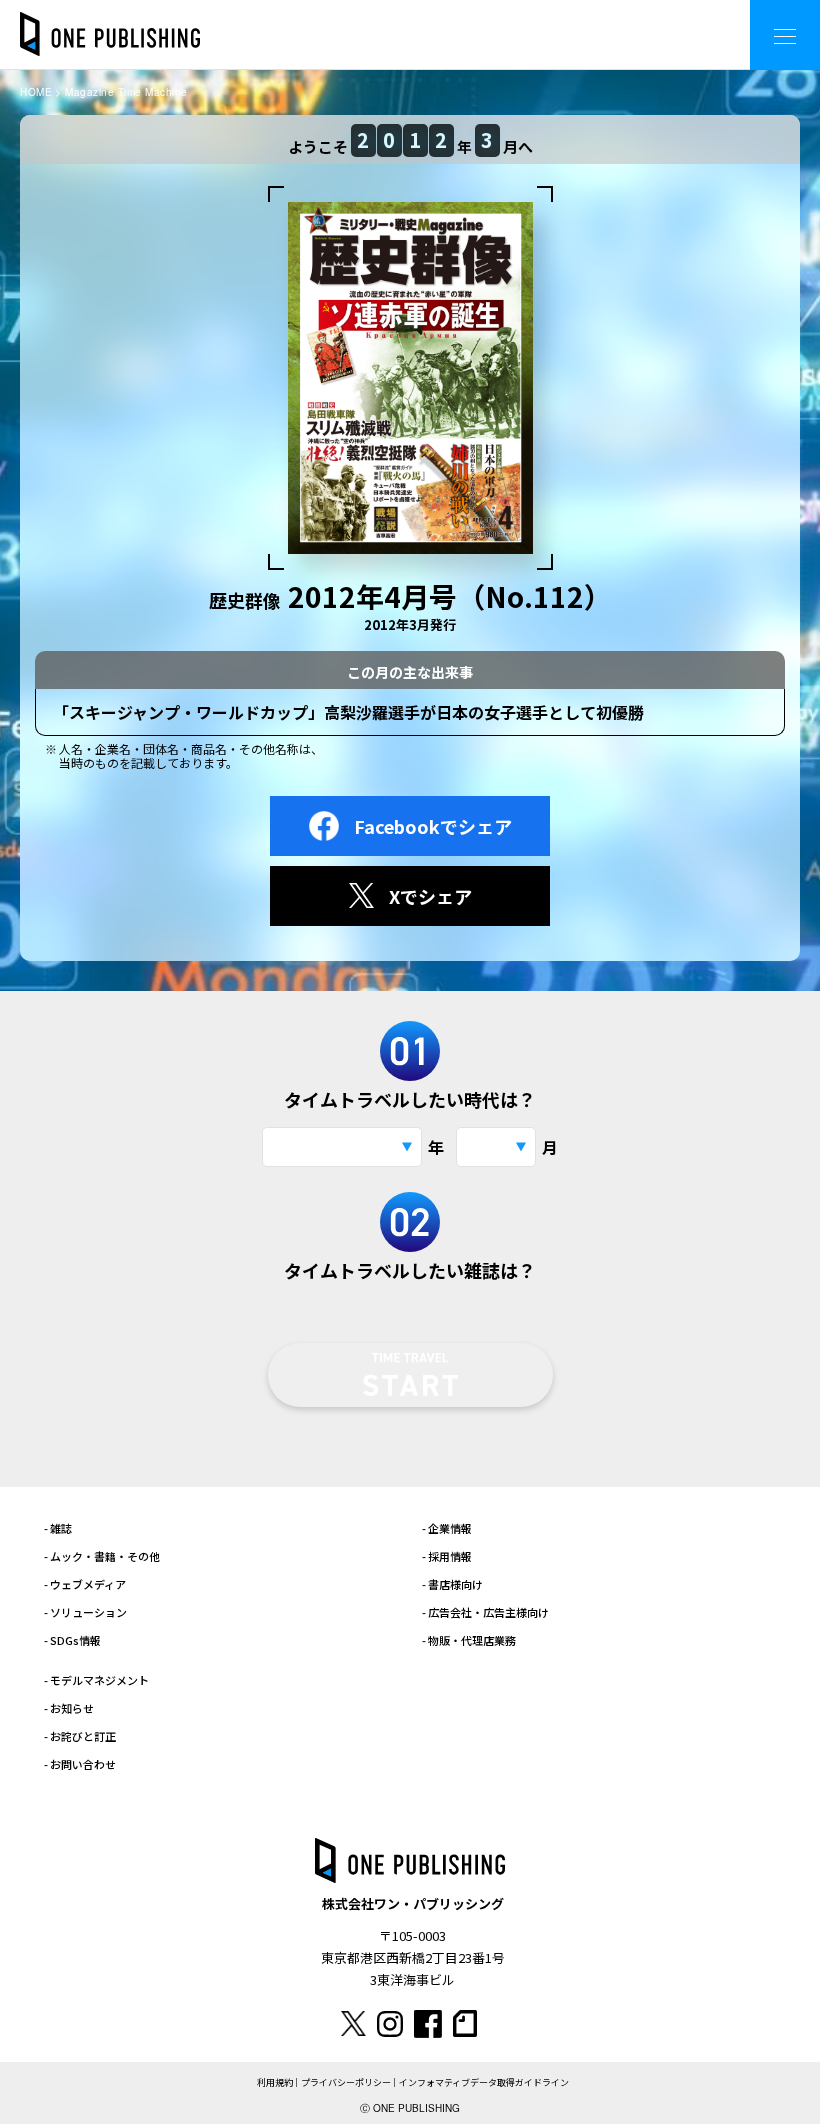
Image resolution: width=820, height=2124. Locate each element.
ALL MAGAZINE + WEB (654, 19)
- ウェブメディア (85, 1584)
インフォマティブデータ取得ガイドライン (484, 2082)
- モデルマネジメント (96, 1680)
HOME (36, 92)
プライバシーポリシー (346, 2082)
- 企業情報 (447, 1528)
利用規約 (275, 2082)
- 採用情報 (447, 1556)
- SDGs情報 (72, 1640)
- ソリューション (85, 1612)
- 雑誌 (58, 1528)
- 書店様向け (452, 1584)
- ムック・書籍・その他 (102, 1556)
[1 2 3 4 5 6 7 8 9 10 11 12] (496, 1147)
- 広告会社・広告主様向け (485, 1612)
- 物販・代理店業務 (469, 1640)
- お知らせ (69, 1708)
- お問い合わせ (80, 1764)
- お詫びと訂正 (80, 1736)
